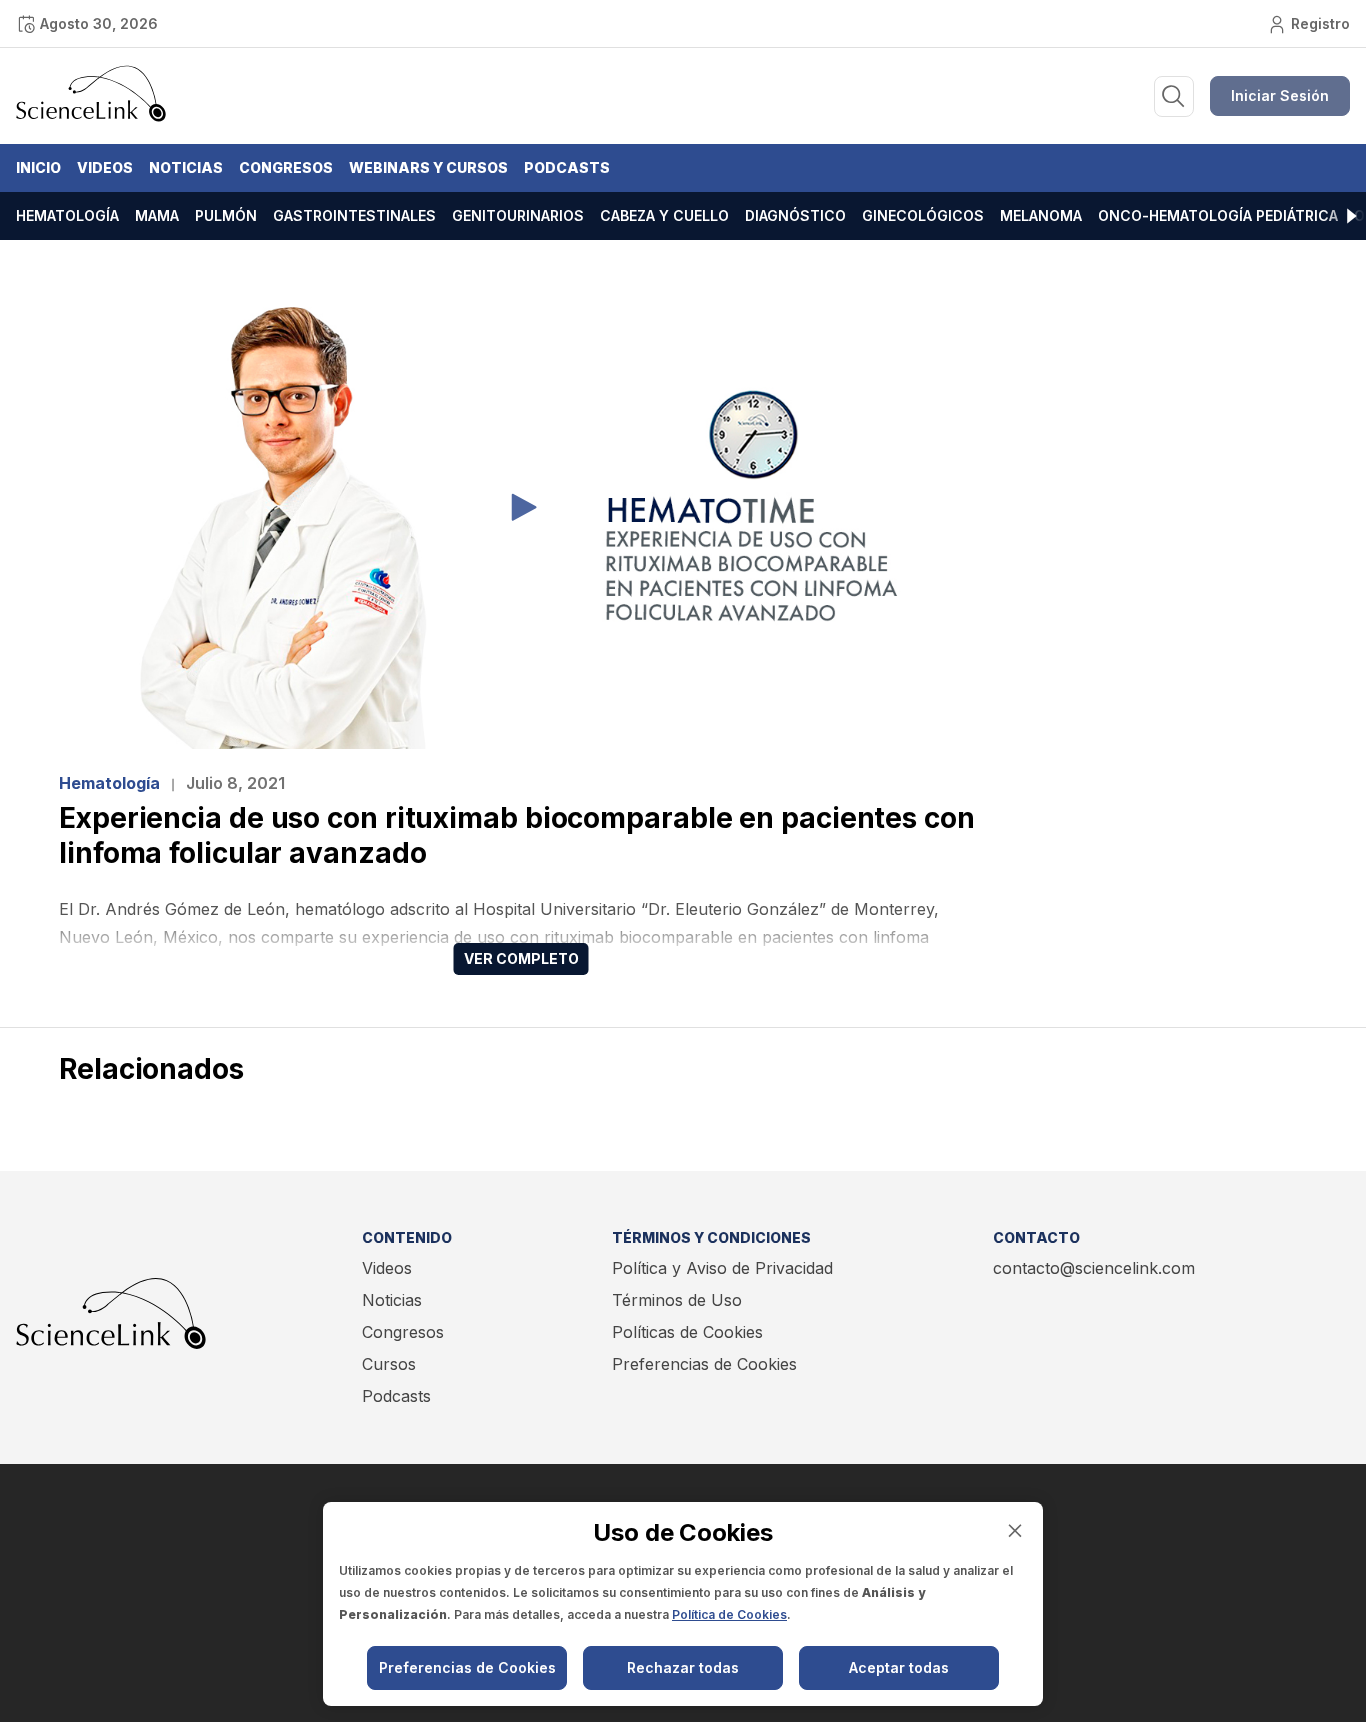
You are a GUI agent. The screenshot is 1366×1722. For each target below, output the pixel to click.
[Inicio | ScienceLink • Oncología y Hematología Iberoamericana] (91, 117)
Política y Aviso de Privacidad (722, 1268)
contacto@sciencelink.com (1094, 1268)
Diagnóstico (795, 215)
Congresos (286, 167)
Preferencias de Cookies (704, 1364)
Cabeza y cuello (664, 215)
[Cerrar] (1015, 1530)
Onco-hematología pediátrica (1218, 215)
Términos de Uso (677, 1300)
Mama (157, 215)
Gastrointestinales (354, 215)
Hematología (67, 215)
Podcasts (567, 167)
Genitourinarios (518, 215)
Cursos (389, 1364)
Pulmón (226, 215)
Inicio (38, 167)
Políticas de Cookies (687, 1332)
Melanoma (1041, 215)
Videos (105, 167)
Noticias (186, 167)
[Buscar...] (1174, 96)
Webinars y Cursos (428, 167)
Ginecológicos (923, 215)
